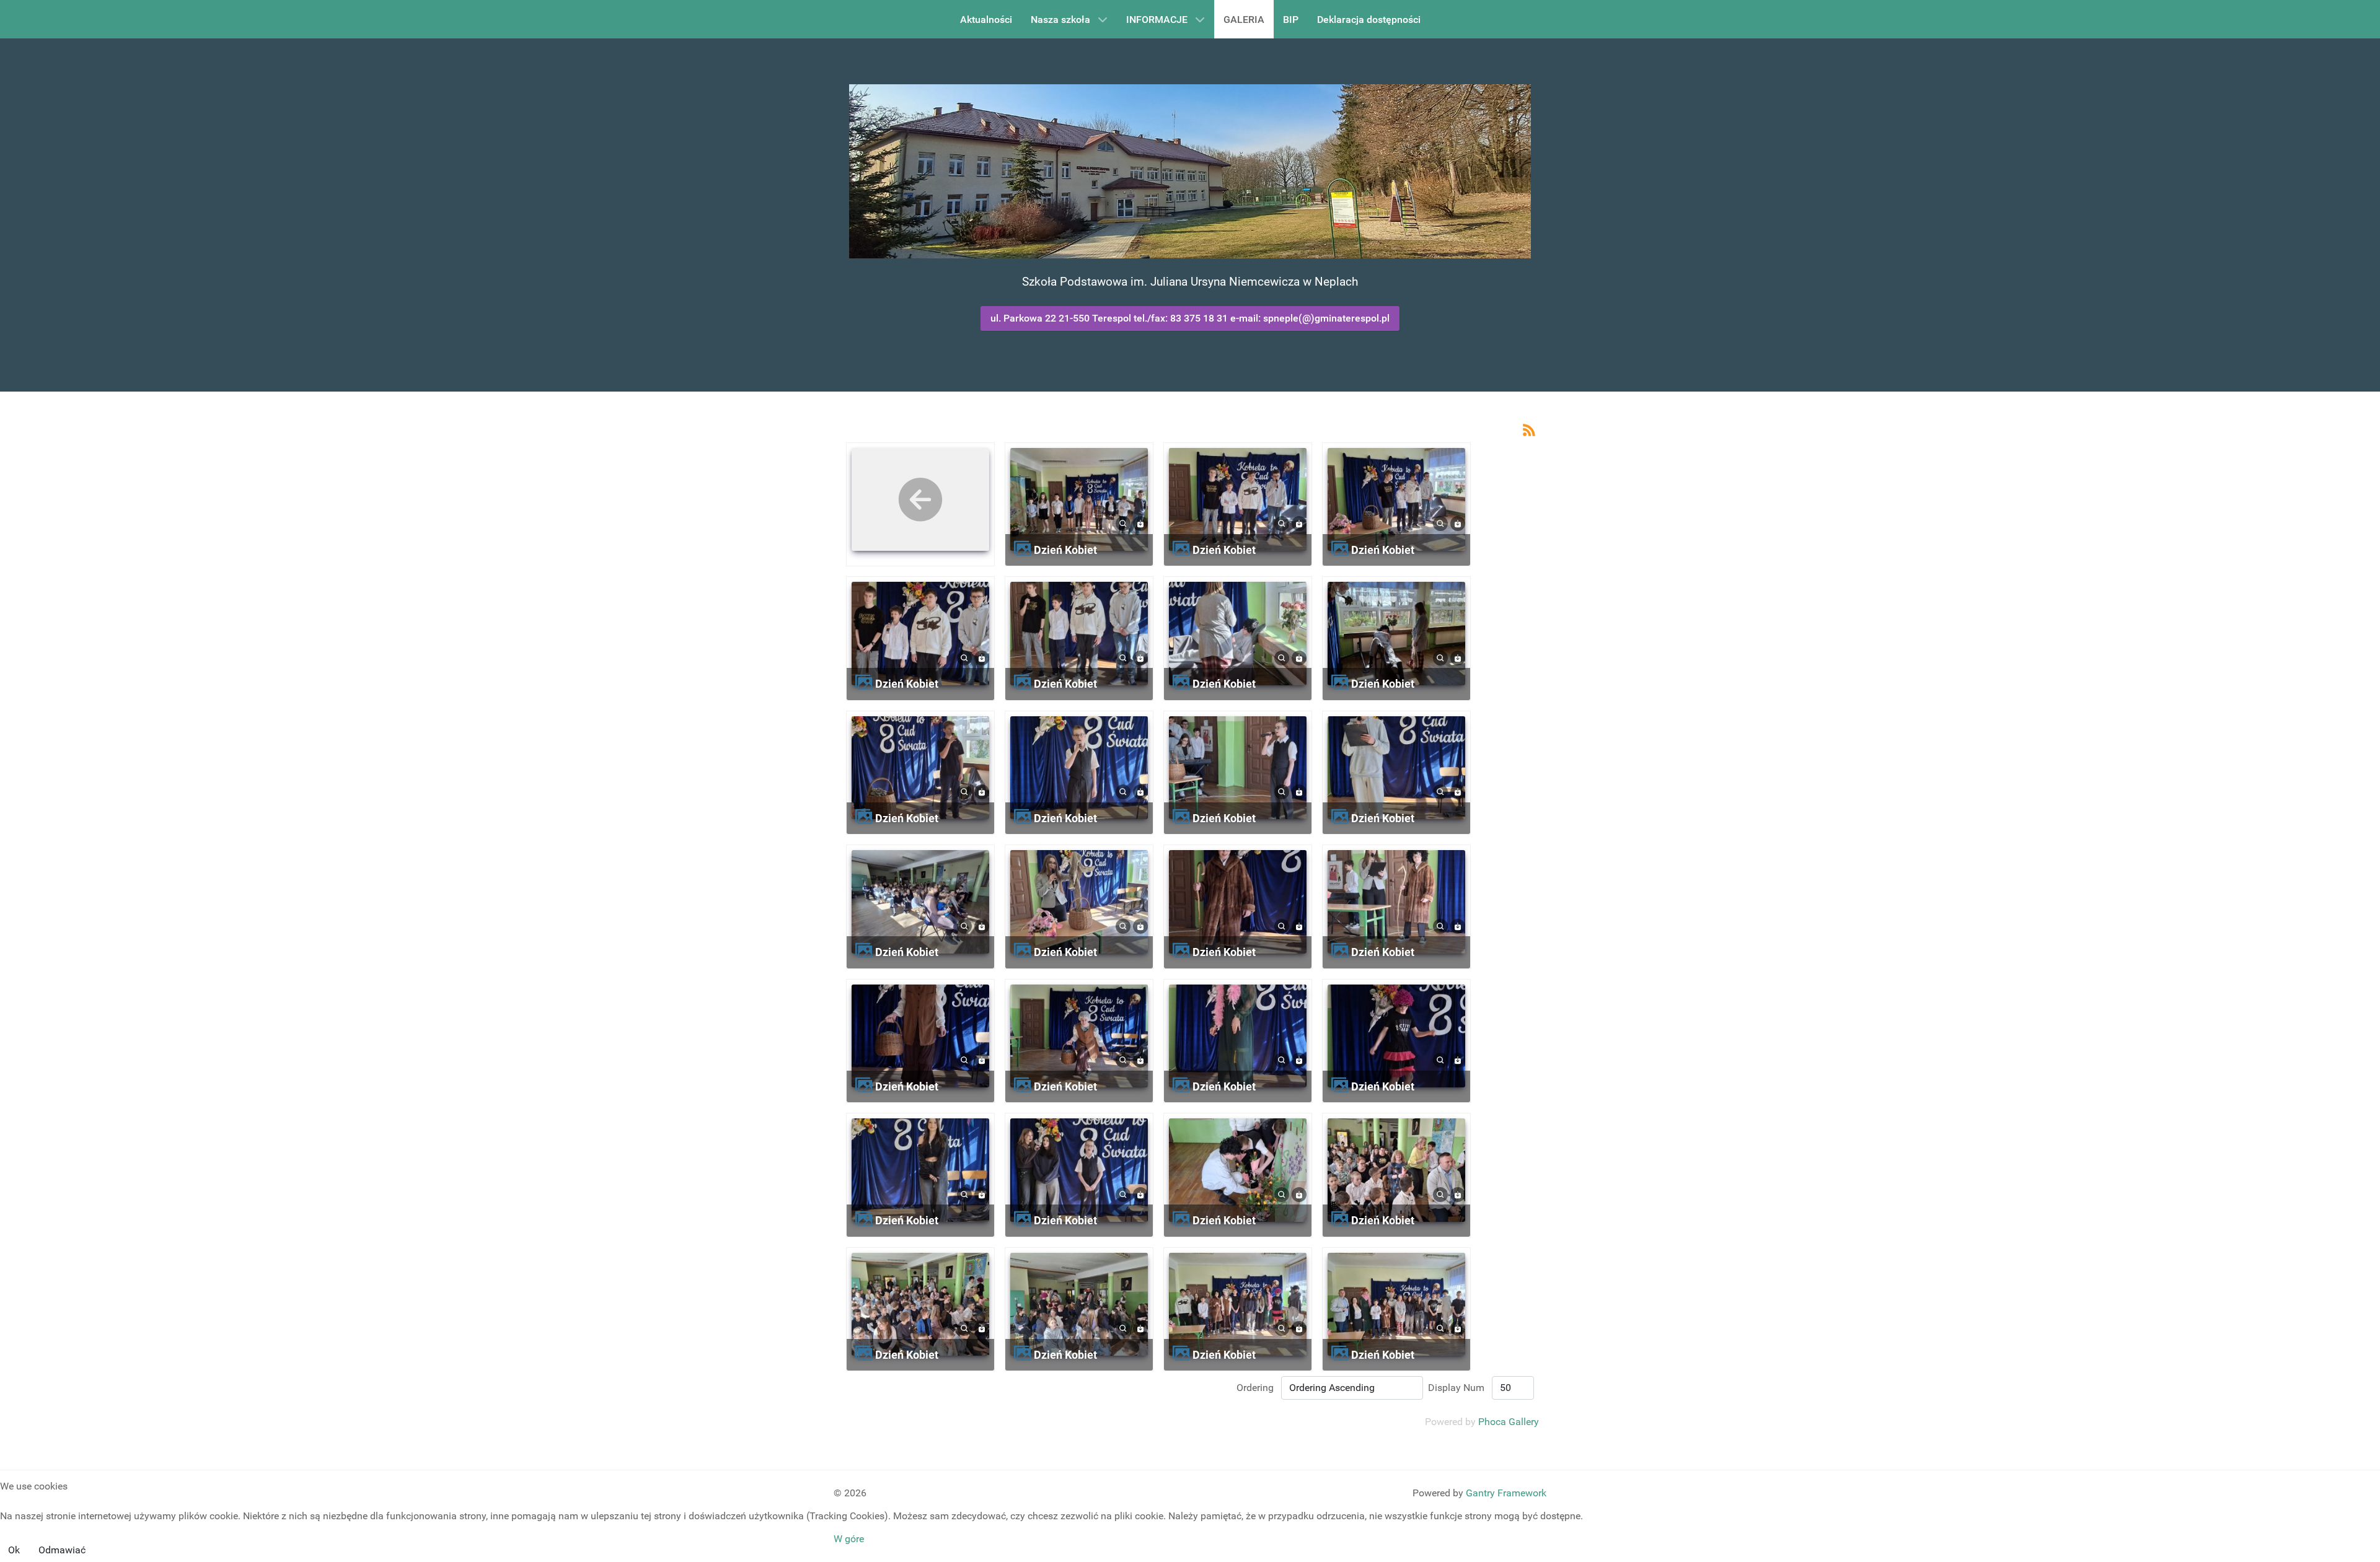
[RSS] (1529, 429)
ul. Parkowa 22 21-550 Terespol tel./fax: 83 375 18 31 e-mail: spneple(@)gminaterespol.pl (1190, 318)
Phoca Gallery (1509, 1422)
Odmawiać (62, 1550)
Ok (14, 1550)
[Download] (1140, 523)
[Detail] (1123, 523)
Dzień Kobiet (1065, 550)
